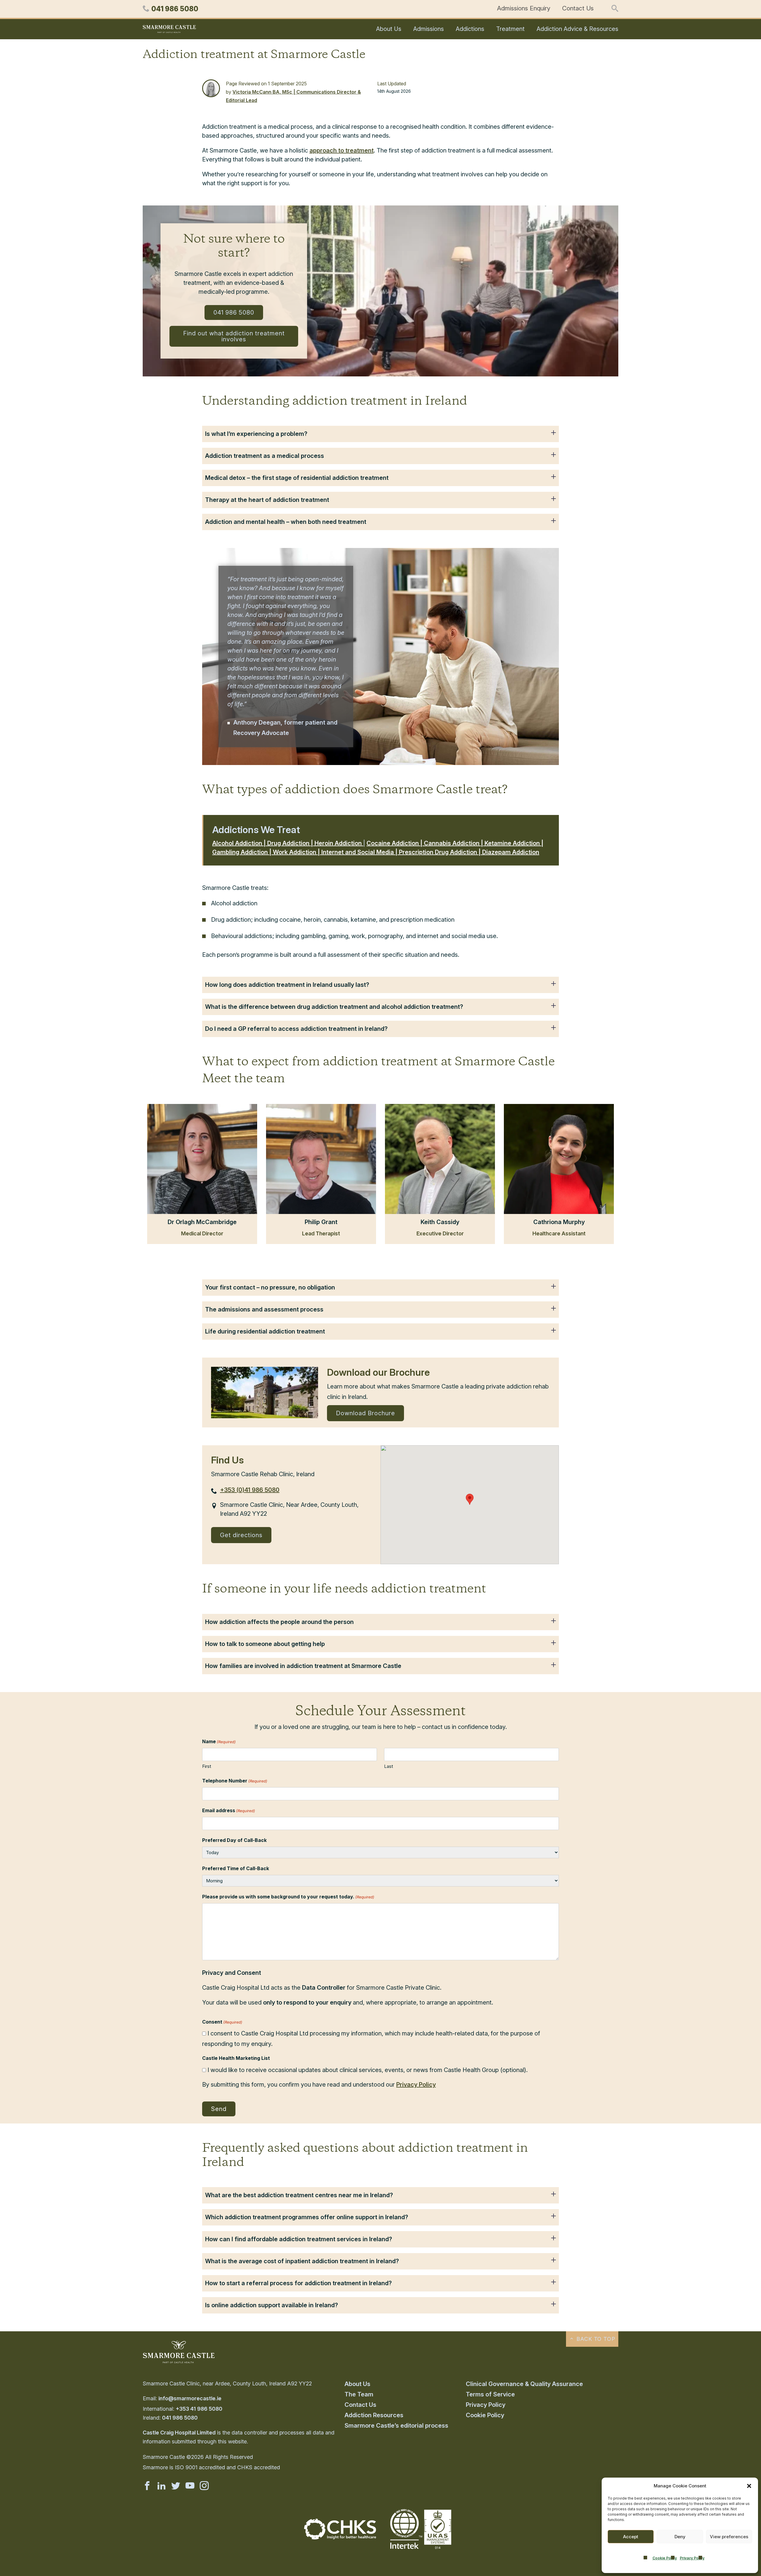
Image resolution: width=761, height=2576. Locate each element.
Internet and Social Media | (360, 852)
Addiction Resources (374, 2415)
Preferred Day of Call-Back (234, 1840)
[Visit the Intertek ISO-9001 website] (421, 2550)
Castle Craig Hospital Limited (179, 2433)
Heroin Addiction (339, 843)
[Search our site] (615, 9)
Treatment (510, 29)
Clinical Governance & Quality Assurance (524, 2384)
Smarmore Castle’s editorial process (396, 2426)
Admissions (429, 29)
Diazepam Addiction (511, 852)
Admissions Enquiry (524, 8)
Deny (680, 2537)
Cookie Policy (665, 2558)
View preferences (729, 2537)
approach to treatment (342, 150)
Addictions (470, 29)
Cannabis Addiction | (454, 843)
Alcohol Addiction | (240, 843)
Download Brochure (365, 1413)
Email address (229, 1810)
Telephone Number (235, 1781)
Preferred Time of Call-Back (236, 1868)
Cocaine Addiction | (395, 843)
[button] (749, 2486)
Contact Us (578, 8)
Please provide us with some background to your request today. (288, 1897)
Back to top (595, 2339)
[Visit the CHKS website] (340, 2537)
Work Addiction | (297, 852)
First (207, 1766)
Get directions (241, 1535)
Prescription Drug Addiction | (441, 852)
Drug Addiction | (291, 843)
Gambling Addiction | (243, 852)
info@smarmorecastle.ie (190, 2398)
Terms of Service (490, 2394)
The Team (359, 2394)
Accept (631, 2537)
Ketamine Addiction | (514, 843)
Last (389, 1766)
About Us (389, 29)
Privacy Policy (692, 2558)
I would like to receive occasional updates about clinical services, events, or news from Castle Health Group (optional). (368, 2070)
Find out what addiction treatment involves (234, 336)
